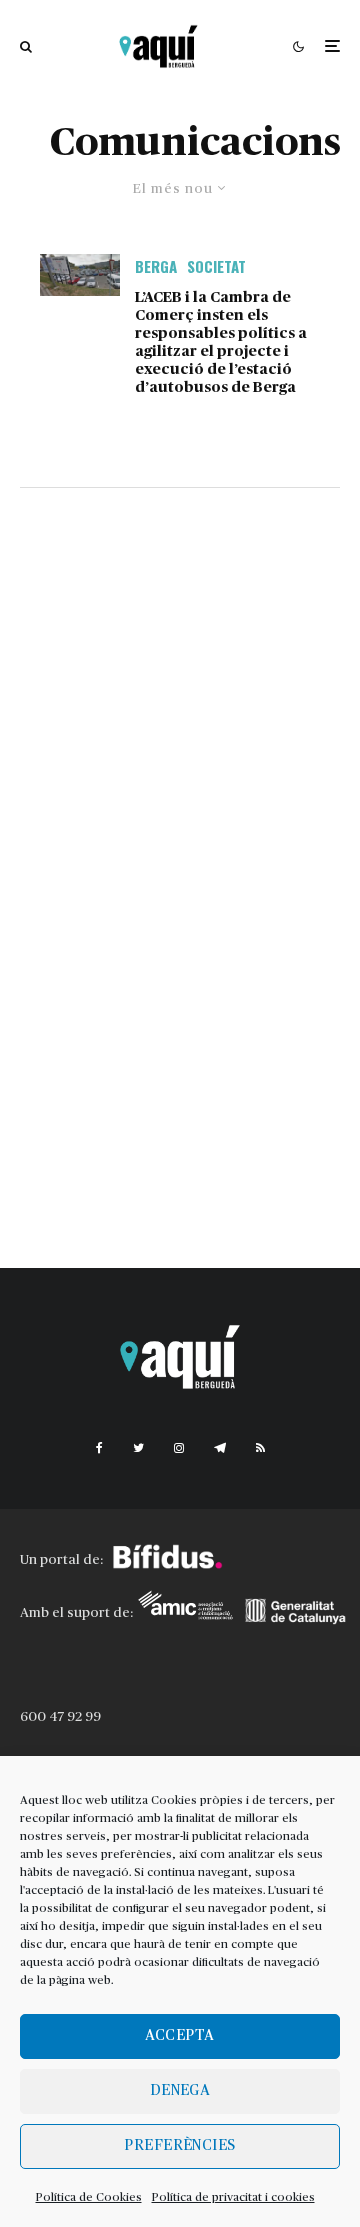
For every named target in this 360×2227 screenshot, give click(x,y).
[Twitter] (138, 1448)
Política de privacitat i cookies (233, 2197)
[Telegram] (220, 1448)
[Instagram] (179, 1448)
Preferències (179, 2145)
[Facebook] (99, 1448)
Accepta (179, 2035)
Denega (180, 2090)
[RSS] (260, 1448)
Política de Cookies (89, 2197)
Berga (156, 266)
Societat (216, 266)
